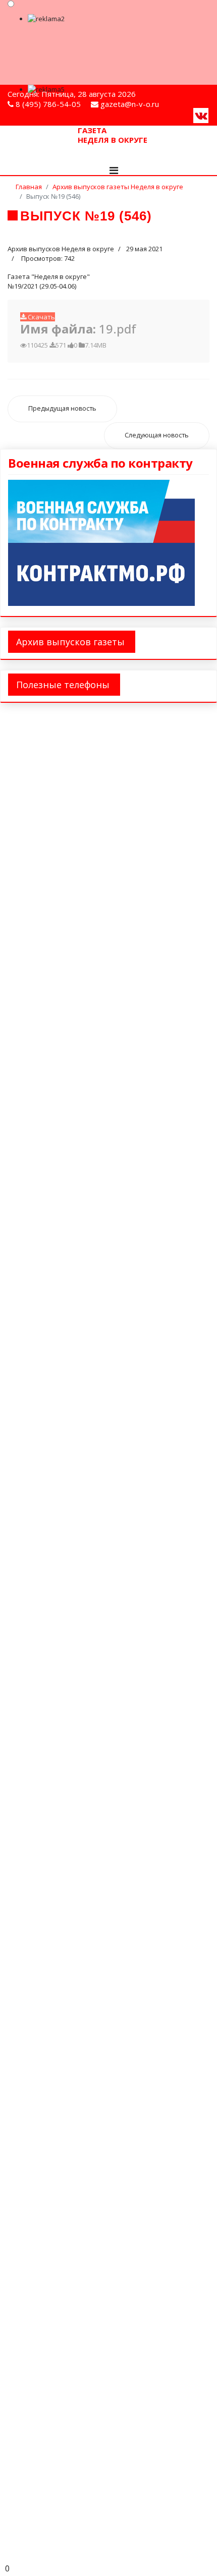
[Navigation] (114, 171)
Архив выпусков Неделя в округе (61, 249)
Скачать (41, 317)
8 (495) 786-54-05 (48, 104)
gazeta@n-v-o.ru (130, 104)
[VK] (201, 115)
